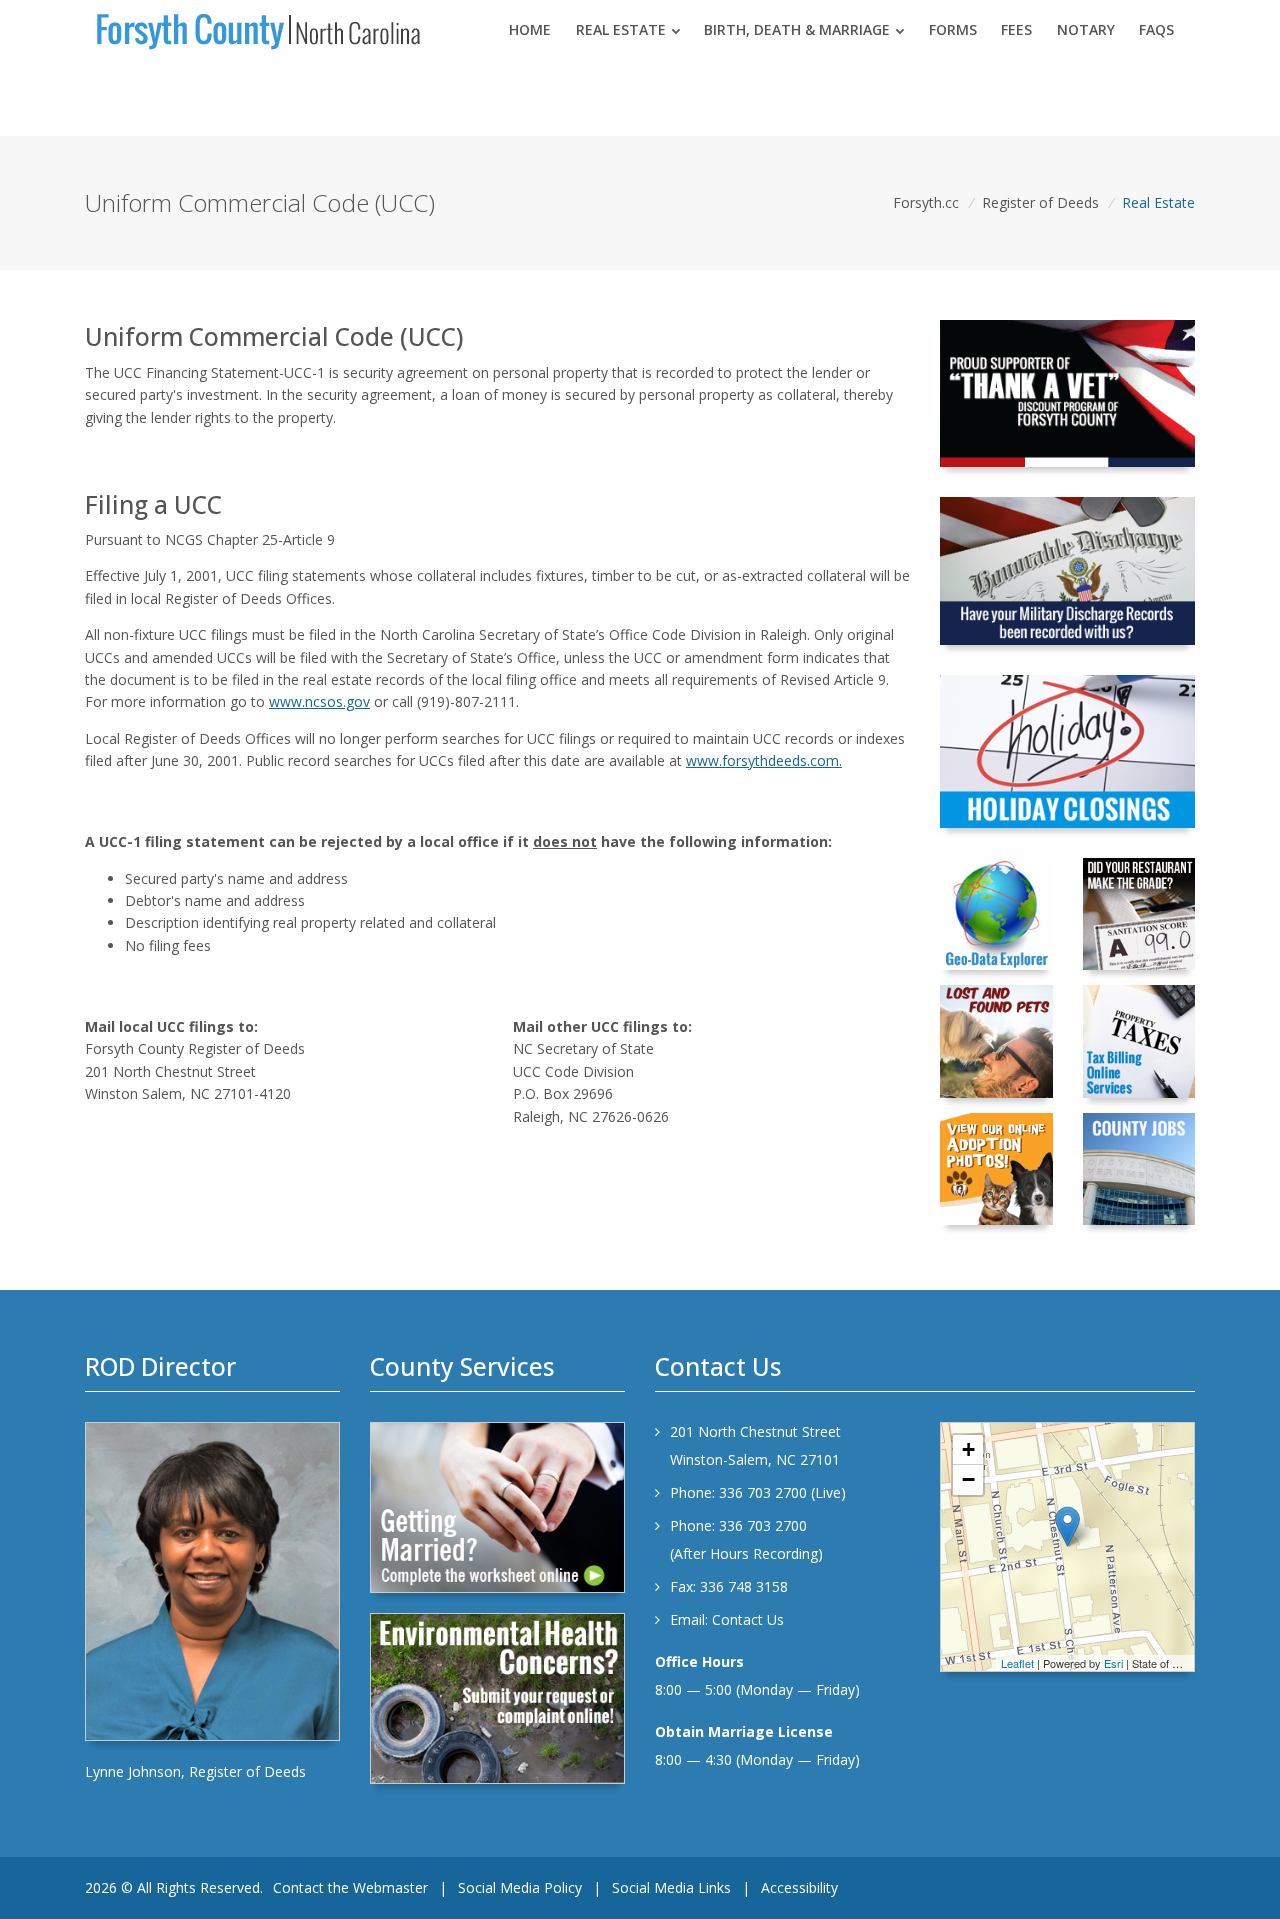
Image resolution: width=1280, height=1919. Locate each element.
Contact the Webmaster (350, 1887)
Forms (953, 29)
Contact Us (748, 1619)
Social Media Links (671, 1887)
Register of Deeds (1040, 202)
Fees (1016, 29)
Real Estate (621, 29)
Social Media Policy (520, 1887)
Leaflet (1017, 1663)
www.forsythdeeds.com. (764, 760)
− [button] (968, 1479)
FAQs (1156, 29)
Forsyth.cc (926, 202)
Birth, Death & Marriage (797, 29)
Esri (1113, 1663)
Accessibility (799, 1887)
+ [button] (968, 1449)
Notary (1086, 29)
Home (530, 29)
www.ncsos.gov (319, 701)
